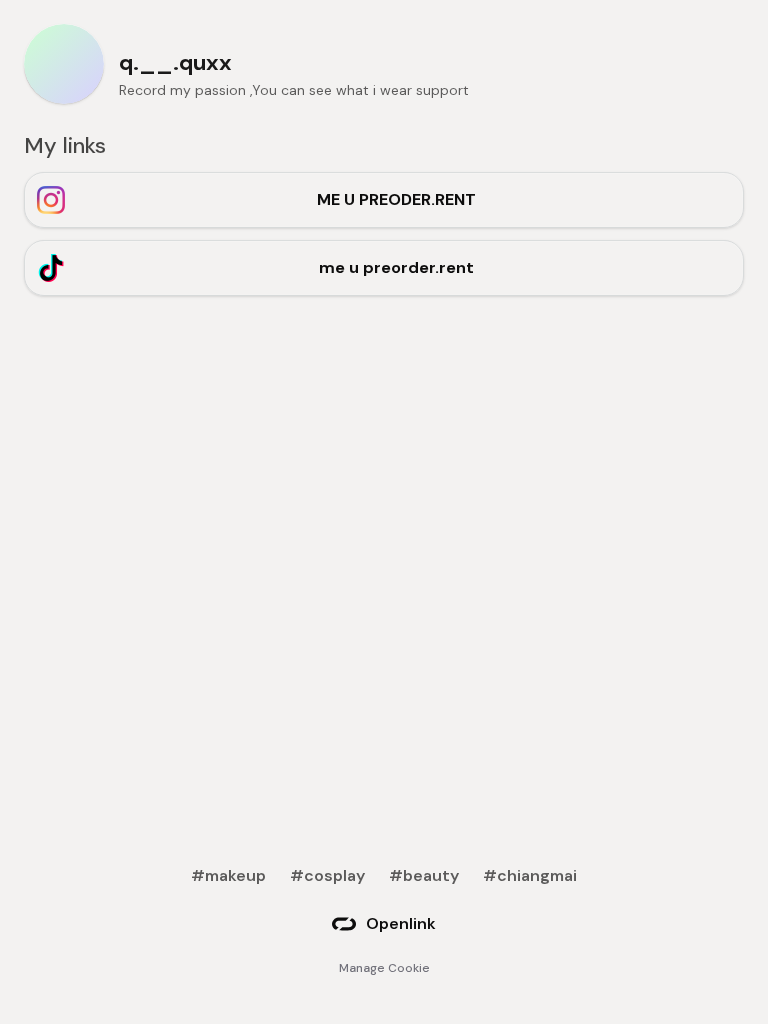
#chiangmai (530, 875)
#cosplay (327, 875)
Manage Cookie (384, 968)
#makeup (228, 875)
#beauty (424, 875)
